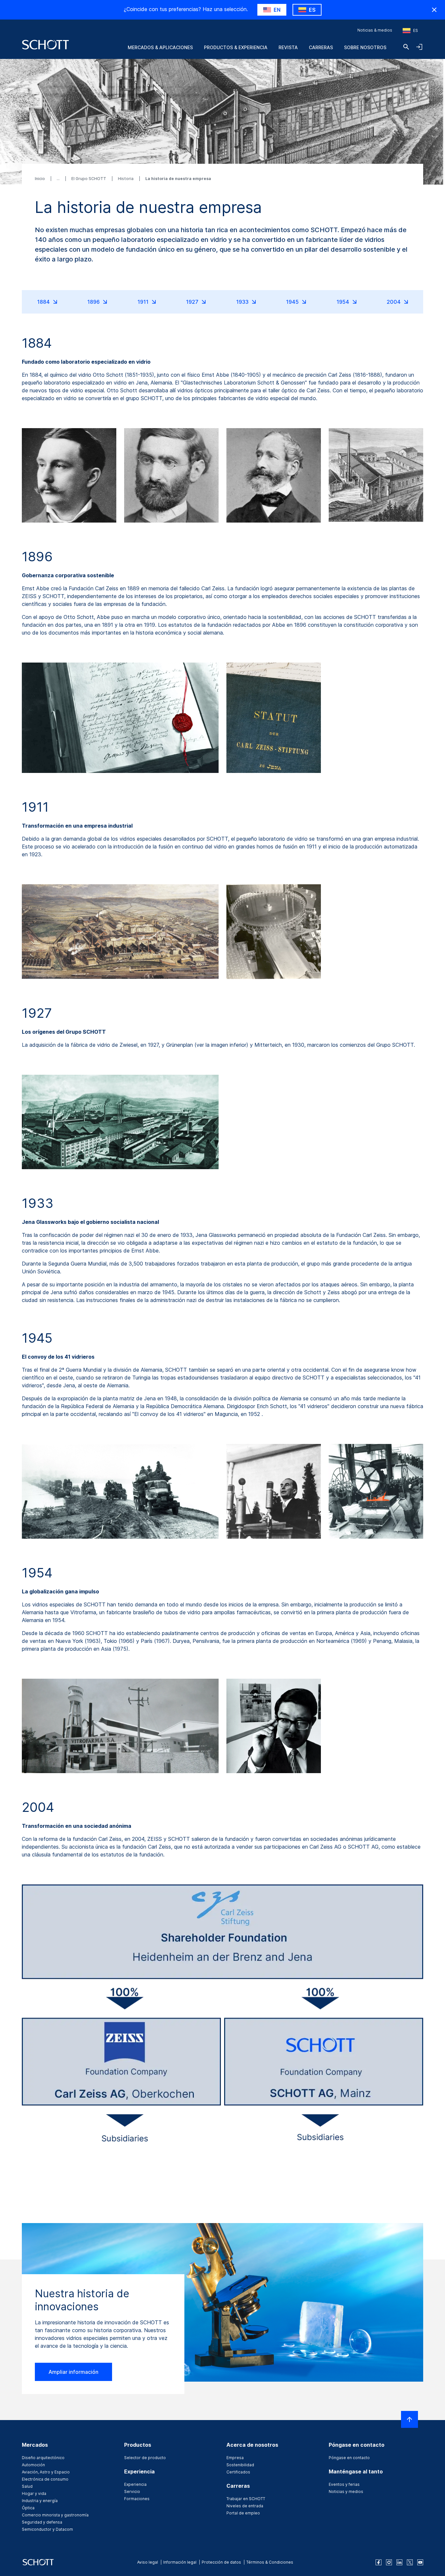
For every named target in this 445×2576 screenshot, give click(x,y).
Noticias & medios (375, 30)
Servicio (132, 2492)
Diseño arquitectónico (43, 2458)
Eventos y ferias (344, 2484)
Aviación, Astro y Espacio (46, 2472)
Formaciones (137, 2499)
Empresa (235, 2458)
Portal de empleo (243, 2513)
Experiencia (135, 2484)
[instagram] (389, 2562)
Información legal (180, 2562)
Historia (126, 179)
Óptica (28, 2508)
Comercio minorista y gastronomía (55, 2515)
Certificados (238, 2472)
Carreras (321, 47)
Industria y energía (40, 2501)
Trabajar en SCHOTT (246, 2499)
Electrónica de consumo (45, 2479)
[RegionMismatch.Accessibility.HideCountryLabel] (434, 10)
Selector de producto (145, 2458)
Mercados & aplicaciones (160, 47)
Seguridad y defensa (42, 2522)
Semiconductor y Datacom (47, 2529)
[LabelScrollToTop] (409, 2419)
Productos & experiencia (236, 47)
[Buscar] (406, 47)
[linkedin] (399, 2562)
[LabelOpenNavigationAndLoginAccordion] (419, 47)
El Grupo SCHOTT (89, 179)
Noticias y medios (346, 2492)
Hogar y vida (34, 2493)
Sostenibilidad (240, 2465)
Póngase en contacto (349, 2458)
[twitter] (410, 2562)
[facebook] (379, 2562)
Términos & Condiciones (270, 2562)
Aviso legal (148, 2562)
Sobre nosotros (365, 47)
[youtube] (420, 2562)
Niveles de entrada (245, 2506)
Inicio (40, 179)
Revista (288, 47)
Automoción (33, 2465)
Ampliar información (73, 2372)
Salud (27, 2486)
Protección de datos (221, 2562)
